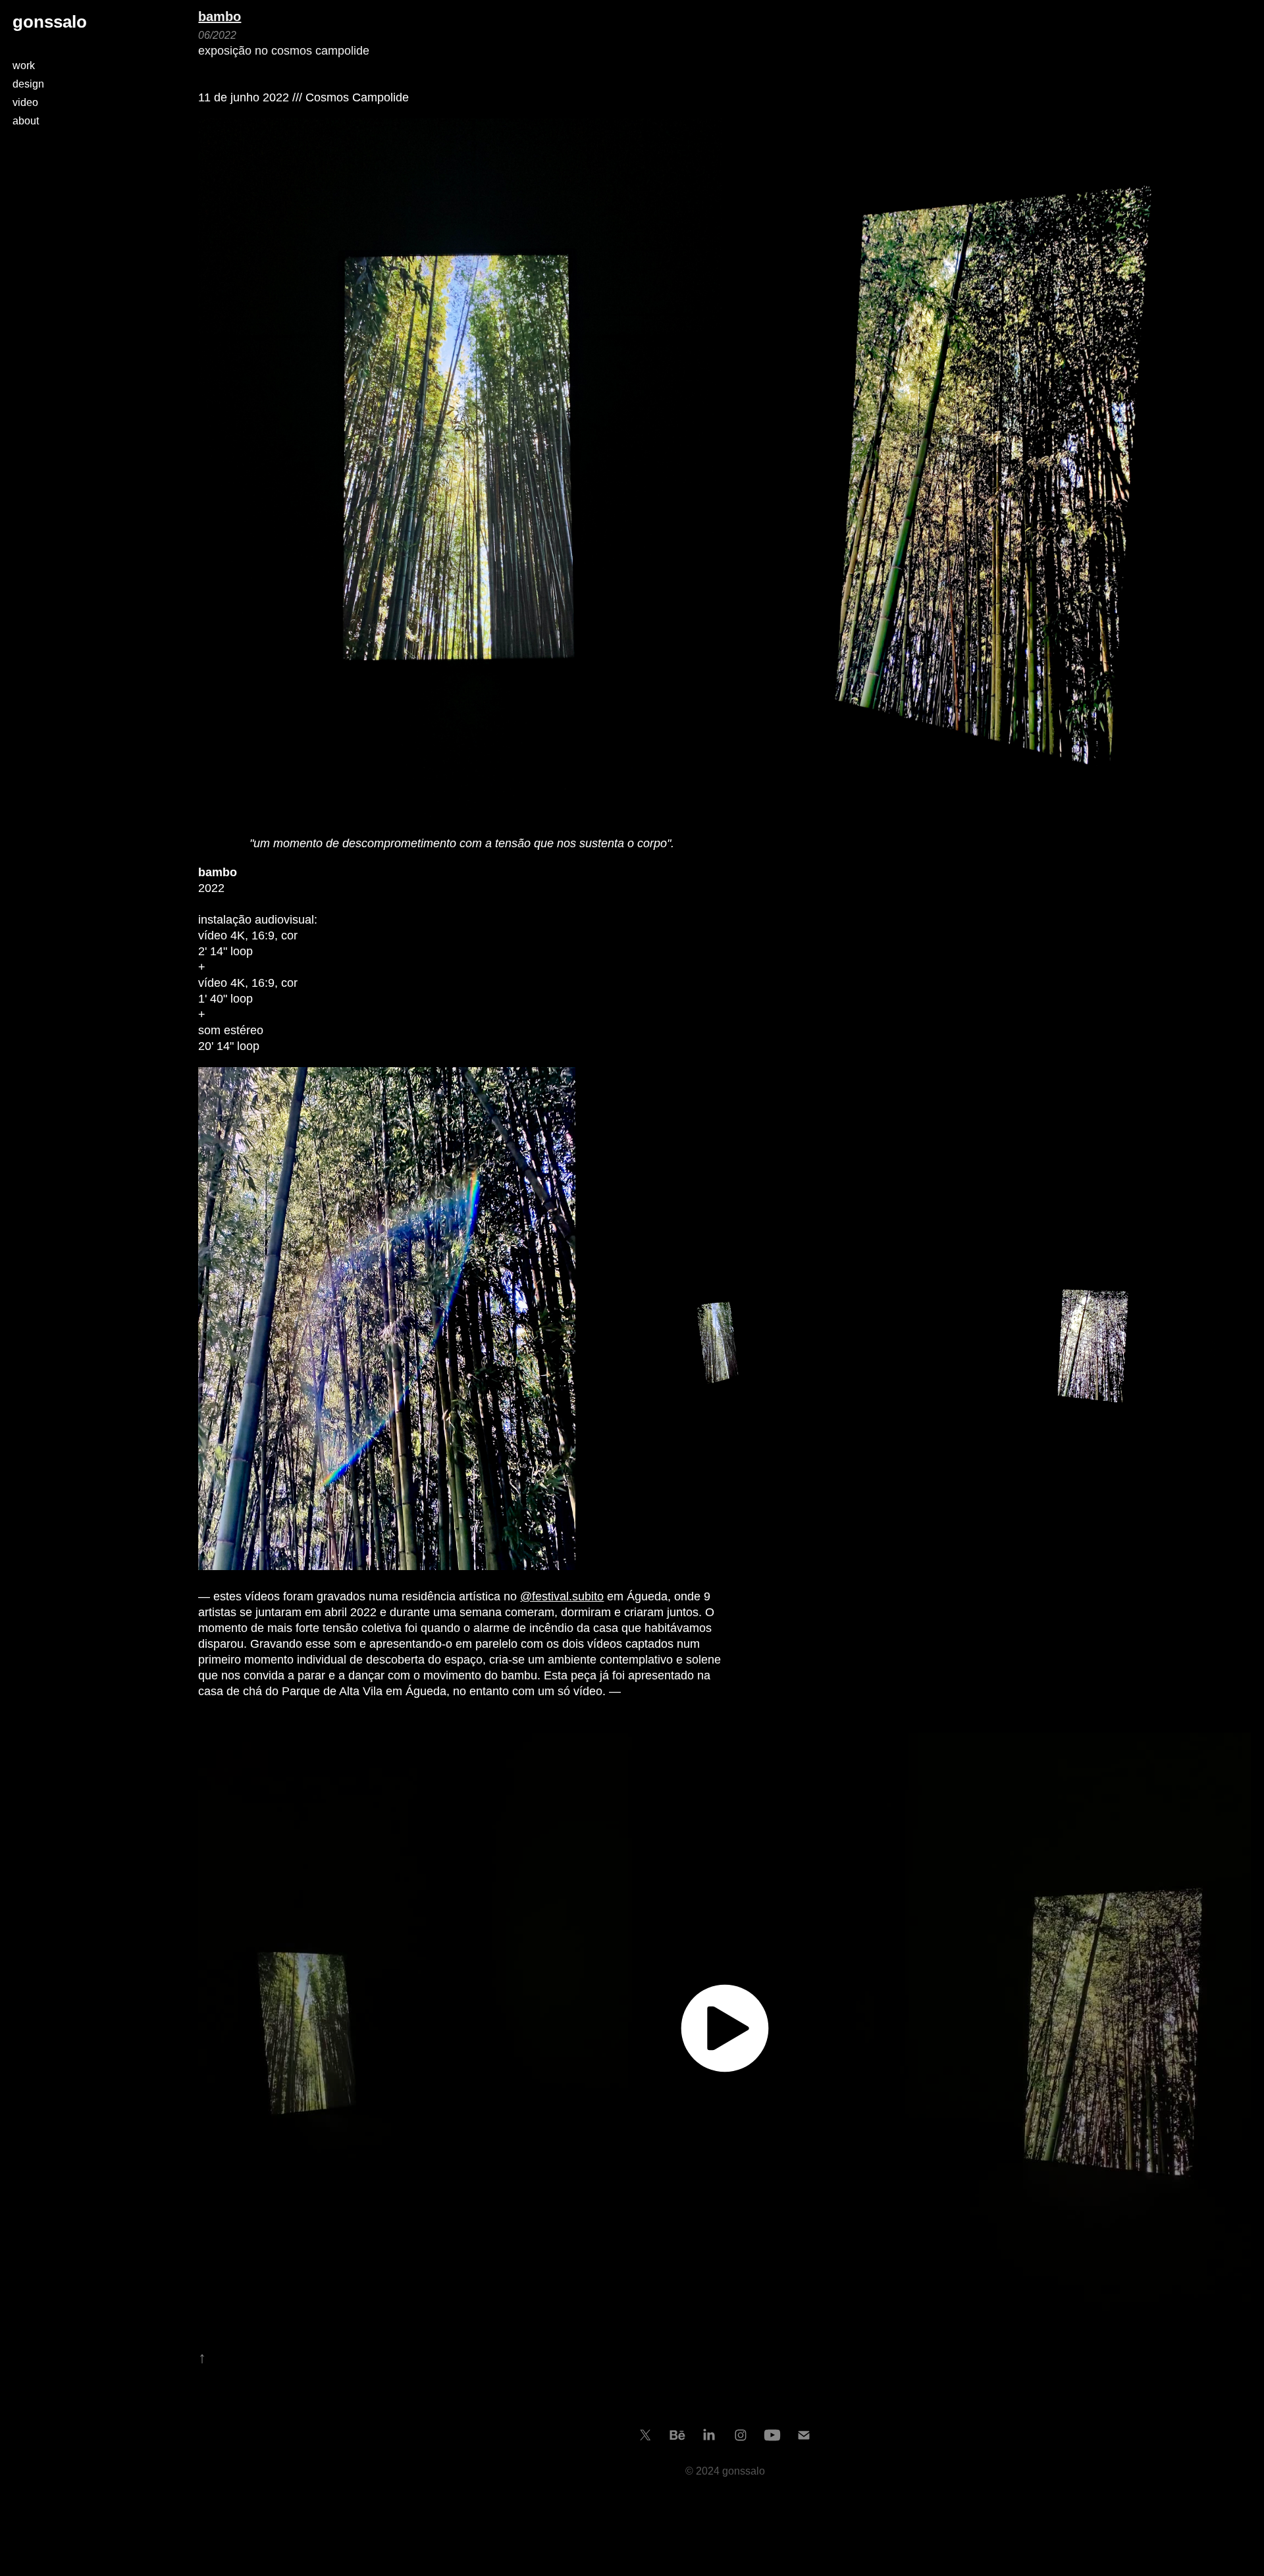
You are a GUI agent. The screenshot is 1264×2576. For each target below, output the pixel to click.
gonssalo (50, 22)
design (28, 84)
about (26, 121)
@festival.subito (562, 1596)
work (24, 66)
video (25, 102)
